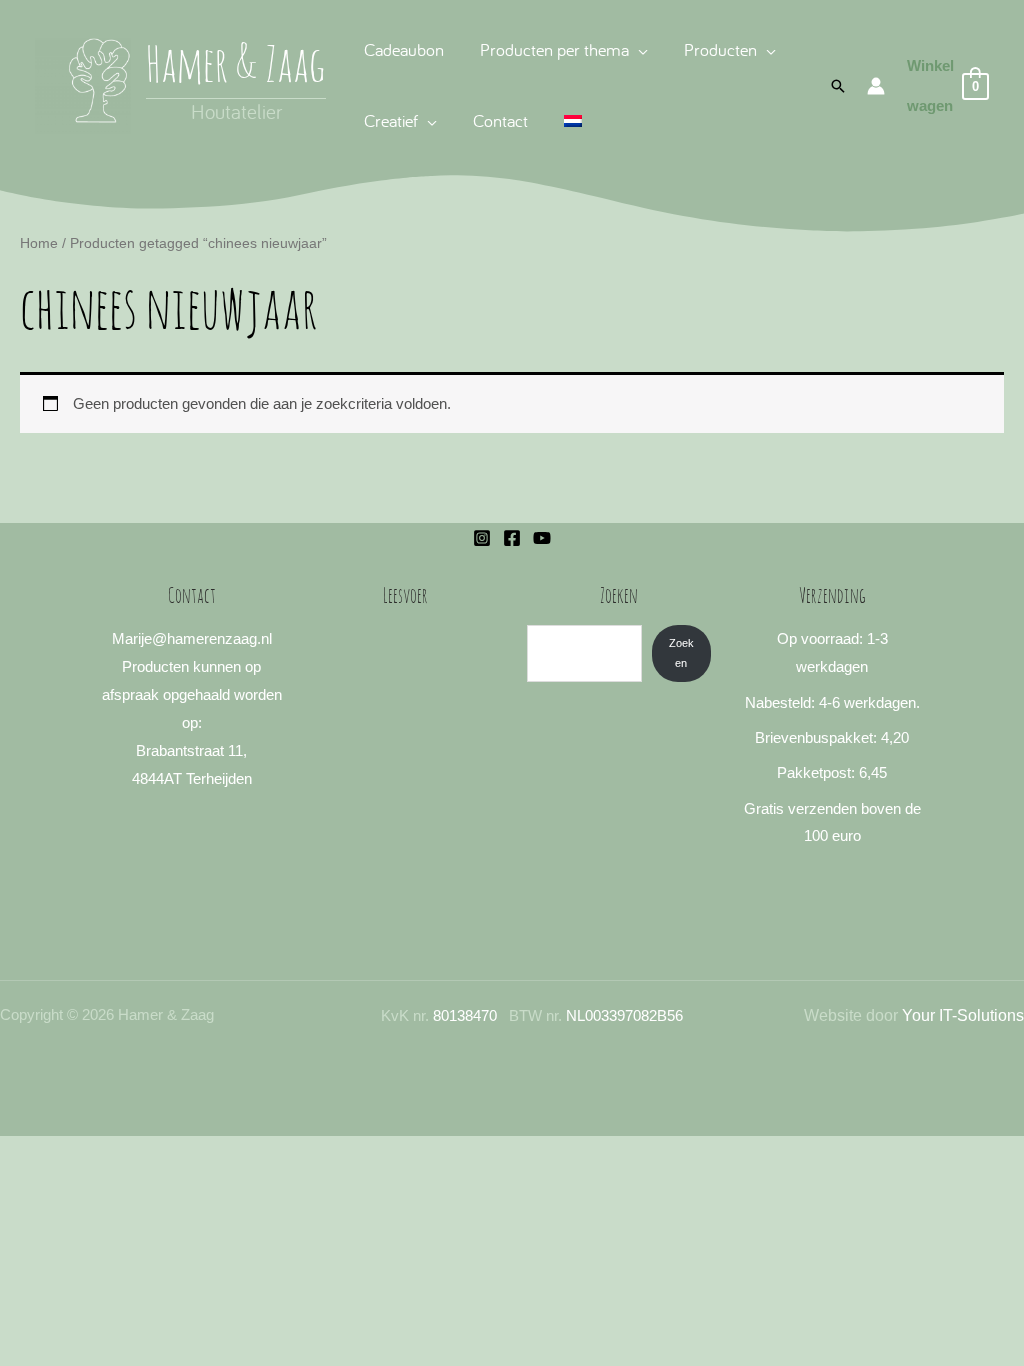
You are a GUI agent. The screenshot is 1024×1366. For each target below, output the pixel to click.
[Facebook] (512, 538)
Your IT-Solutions (963, 1015)
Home (39, 243)
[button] (638, 49)
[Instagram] (482, 538)
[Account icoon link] (876, 86)
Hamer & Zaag (236, 68)
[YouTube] (542, 538)
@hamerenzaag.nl (212, 638)
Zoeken (681, 652)
